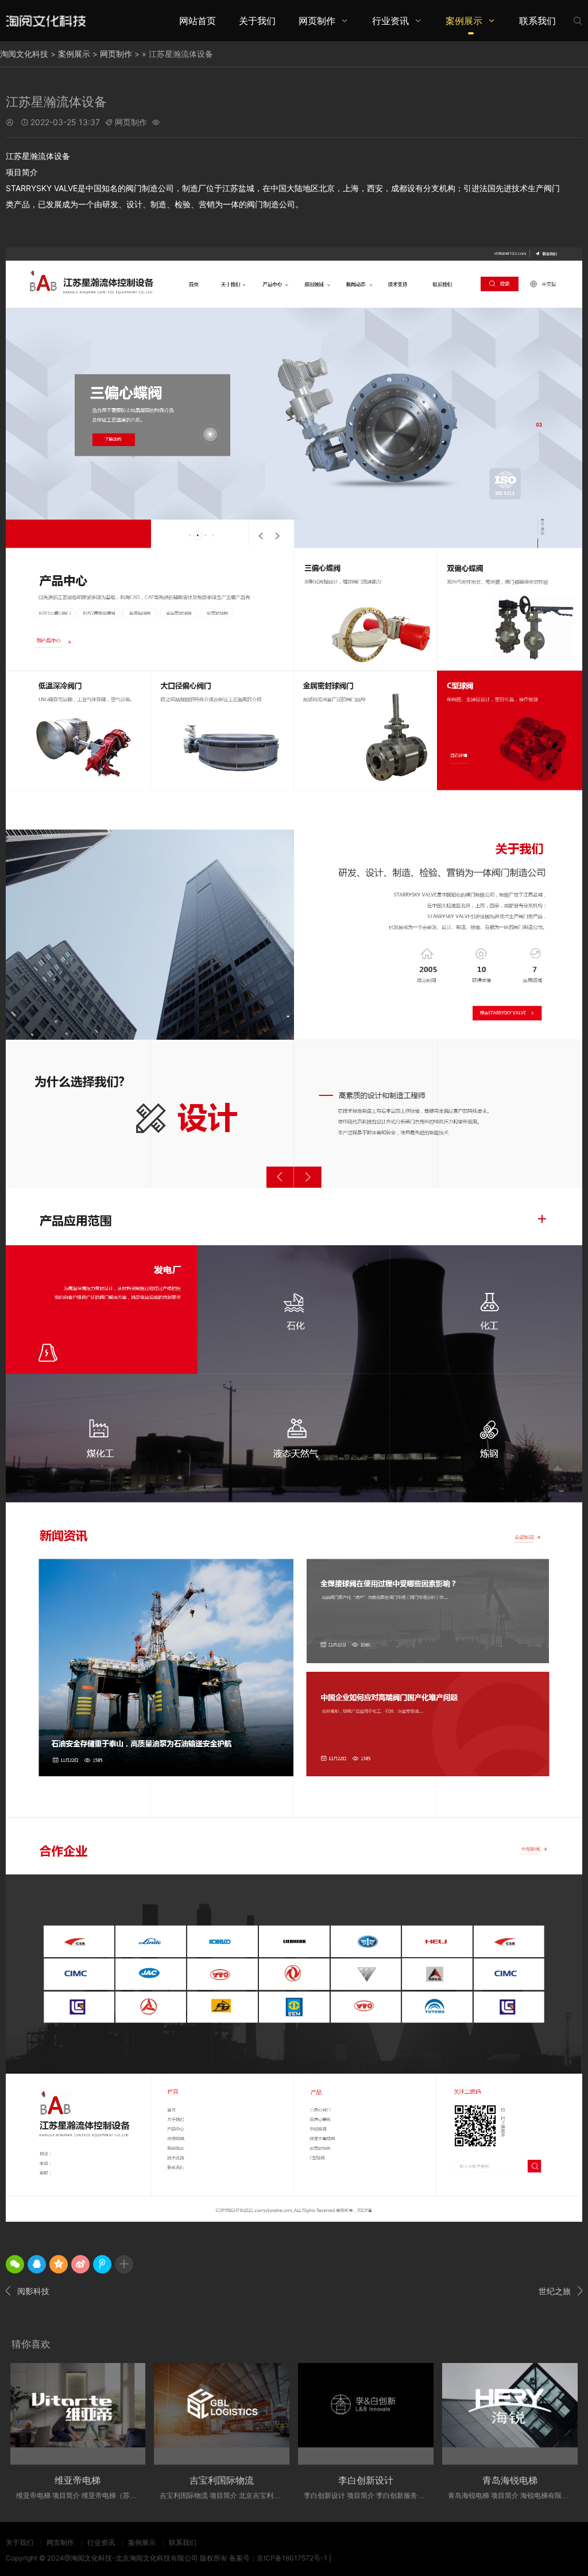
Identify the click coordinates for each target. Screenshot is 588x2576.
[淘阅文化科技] (46, 20)
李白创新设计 (366, 2480)
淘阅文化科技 (24, 54)
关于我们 (257, 21)
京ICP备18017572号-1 (292, 2558)
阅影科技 (28, 2291)
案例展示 (464, 21)
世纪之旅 (560, 2291)
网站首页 (198, 21)
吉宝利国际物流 (222, 2480)
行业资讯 (390, 21)
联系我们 (537, 21)
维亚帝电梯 (78, 2480)
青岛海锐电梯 (510, 2480)
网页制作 (317, 21)
